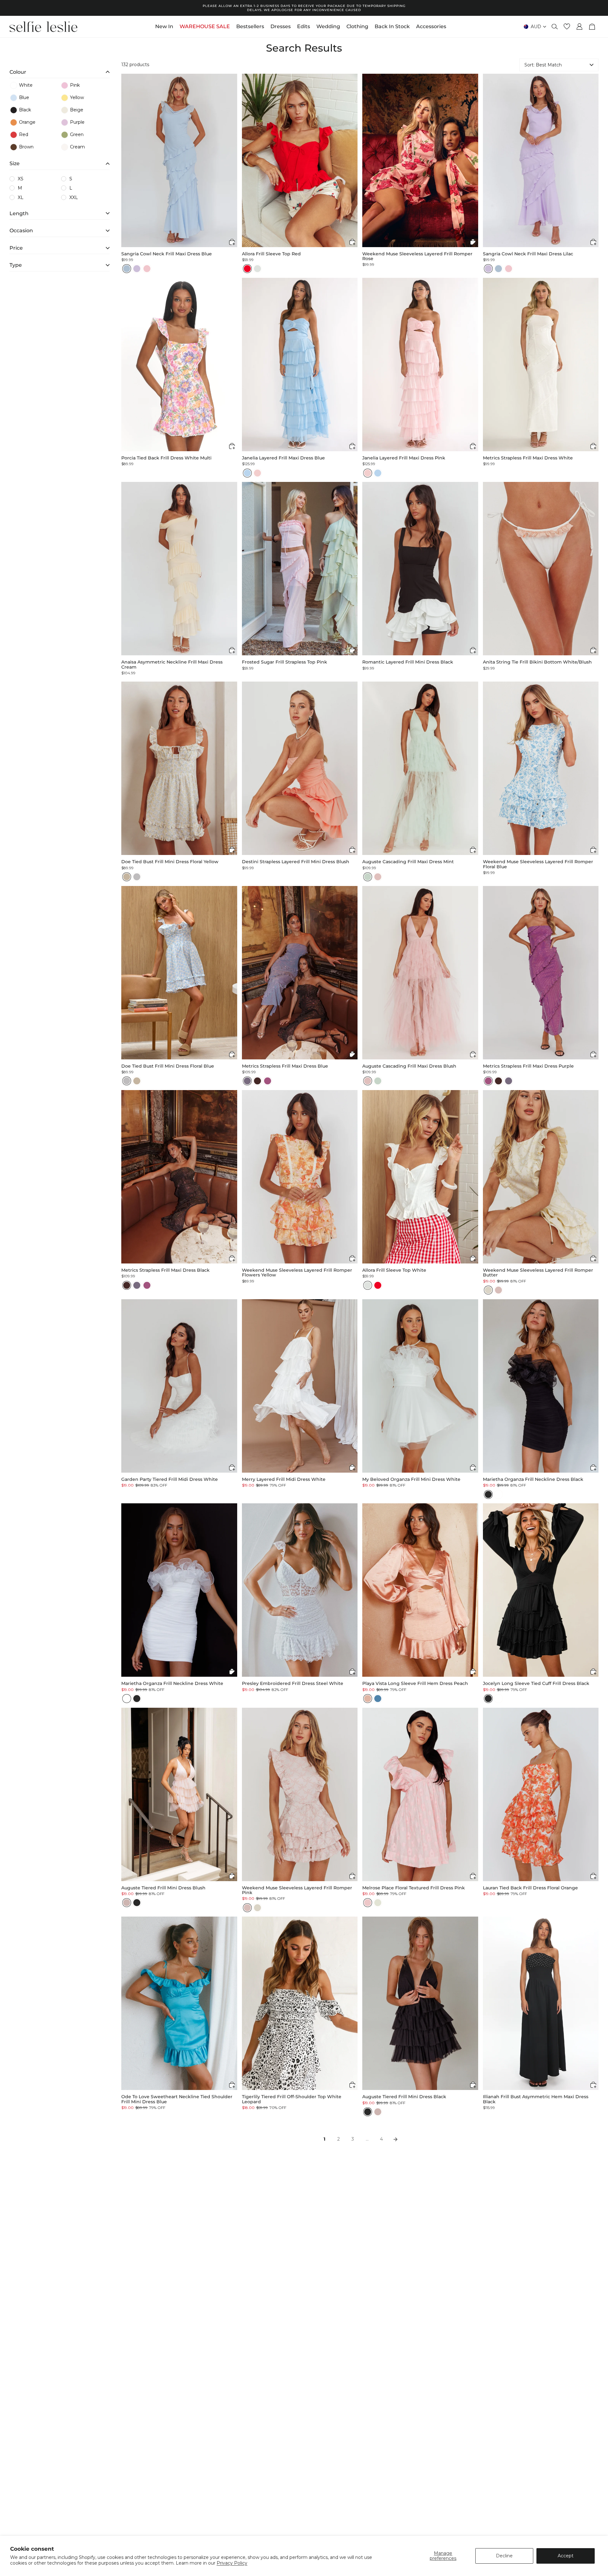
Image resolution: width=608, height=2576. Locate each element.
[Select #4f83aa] (378, 1699)
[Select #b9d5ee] (247, 473)
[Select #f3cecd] (257, 473)
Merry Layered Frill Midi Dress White (284, 1479)
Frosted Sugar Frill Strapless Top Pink (285, 662)
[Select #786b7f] (247, 1081)
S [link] (71, 179)
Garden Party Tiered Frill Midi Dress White (170, 1479)
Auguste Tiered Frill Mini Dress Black (404, 2097)
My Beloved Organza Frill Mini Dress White (411, 1479)
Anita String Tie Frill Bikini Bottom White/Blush (537, 662)
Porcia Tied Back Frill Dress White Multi (166, 458)
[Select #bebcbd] (137, 877)
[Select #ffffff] (498, 1494)
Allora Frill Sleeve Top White (394, 1270)
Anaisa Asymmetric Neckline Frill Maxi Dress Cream (172, 665)
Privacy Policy (232, 2563)
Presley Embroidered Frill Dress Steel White (293, 1684)
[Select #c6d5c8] (368, 877)
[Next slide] (232, 160)
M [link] (20, 188)
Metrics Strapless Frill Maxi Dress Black (165, 1270)
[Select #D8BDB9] (498, 1290)
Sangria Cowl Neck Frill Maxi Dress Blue (167, 254)
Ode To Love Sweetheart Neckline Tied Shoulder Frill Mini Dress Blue (177, 2099)
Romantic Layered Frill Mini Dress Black (408, 662)
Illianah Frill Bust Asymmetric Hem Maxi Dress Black (536, 2099)
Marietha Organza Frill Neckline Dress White (172, 1684)
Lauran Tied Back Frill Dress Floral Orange (530, 1888)
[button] (60, 71)
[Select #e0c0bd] (378, 877)
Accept (566, 2556)
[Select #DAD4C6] (488, 1290)
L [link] (71, 188)
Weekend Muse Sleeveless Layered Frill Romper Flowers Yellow (297, 1273)
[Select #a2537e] (268, 1081)
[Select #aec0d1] (127, 269)
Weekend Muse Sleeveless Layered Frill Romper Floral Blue (538, 864)
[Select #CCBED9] (137, 269)
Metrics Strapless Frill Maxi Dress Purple (528, 1066)
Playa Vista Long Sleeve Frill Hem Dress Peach (415, 1684)
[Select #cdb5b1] (127, 1903)
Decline (504, 2556)
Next (396, 2139)
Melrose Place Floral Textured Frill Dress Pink (414, 1888)
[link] (34, 85)
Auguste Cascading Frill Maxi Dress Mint (408, 862)
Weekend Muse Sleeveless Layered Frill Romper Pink (297, 1890)
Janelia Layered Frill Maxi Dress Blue (283, 458)
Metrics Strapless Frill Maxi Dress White (528, 458)
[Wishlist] (567, 27)
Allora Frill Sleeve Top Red (271, 254)
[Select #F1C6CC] (147, 269)
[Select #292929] (488, 1494)
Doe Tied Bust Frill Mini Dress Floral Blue (168, 1066)
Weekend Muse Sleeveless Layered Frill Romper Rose (417, 256)
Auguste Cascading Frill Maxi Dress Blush (409, 1066)
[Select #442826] (257, 1081)
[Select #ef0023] (247, 269)
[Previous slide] (126, 160)
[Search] (555, 27)
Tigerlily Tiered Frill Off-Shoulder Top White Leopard (292, 2099)
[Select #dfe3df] (257, 269)
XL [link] (21, 197)
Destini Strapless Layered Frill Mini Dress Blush (296, 862)
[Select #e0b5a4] (368, 1699)
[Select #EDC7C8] (368, 1903)
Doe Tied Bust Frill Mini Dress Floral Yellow (170, 862)
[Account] (579, 27)
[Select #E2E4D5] (378, 1903)
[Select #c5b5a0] (127, 877)
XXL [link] (74, 197)
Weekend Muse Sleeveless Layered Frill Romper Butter (538, 1273)
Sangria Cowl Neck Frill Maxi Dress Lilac (528, 254)
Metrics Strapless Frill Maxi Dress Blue (285, 1066)
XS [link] (21, 179)
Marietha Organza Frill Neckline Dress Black (533, 1479)
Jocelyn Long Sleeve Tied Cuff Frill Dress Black (536, 1684)
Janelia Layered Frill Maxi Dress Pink (404, 458)
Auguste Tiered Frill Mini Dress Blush (163, 1888)
